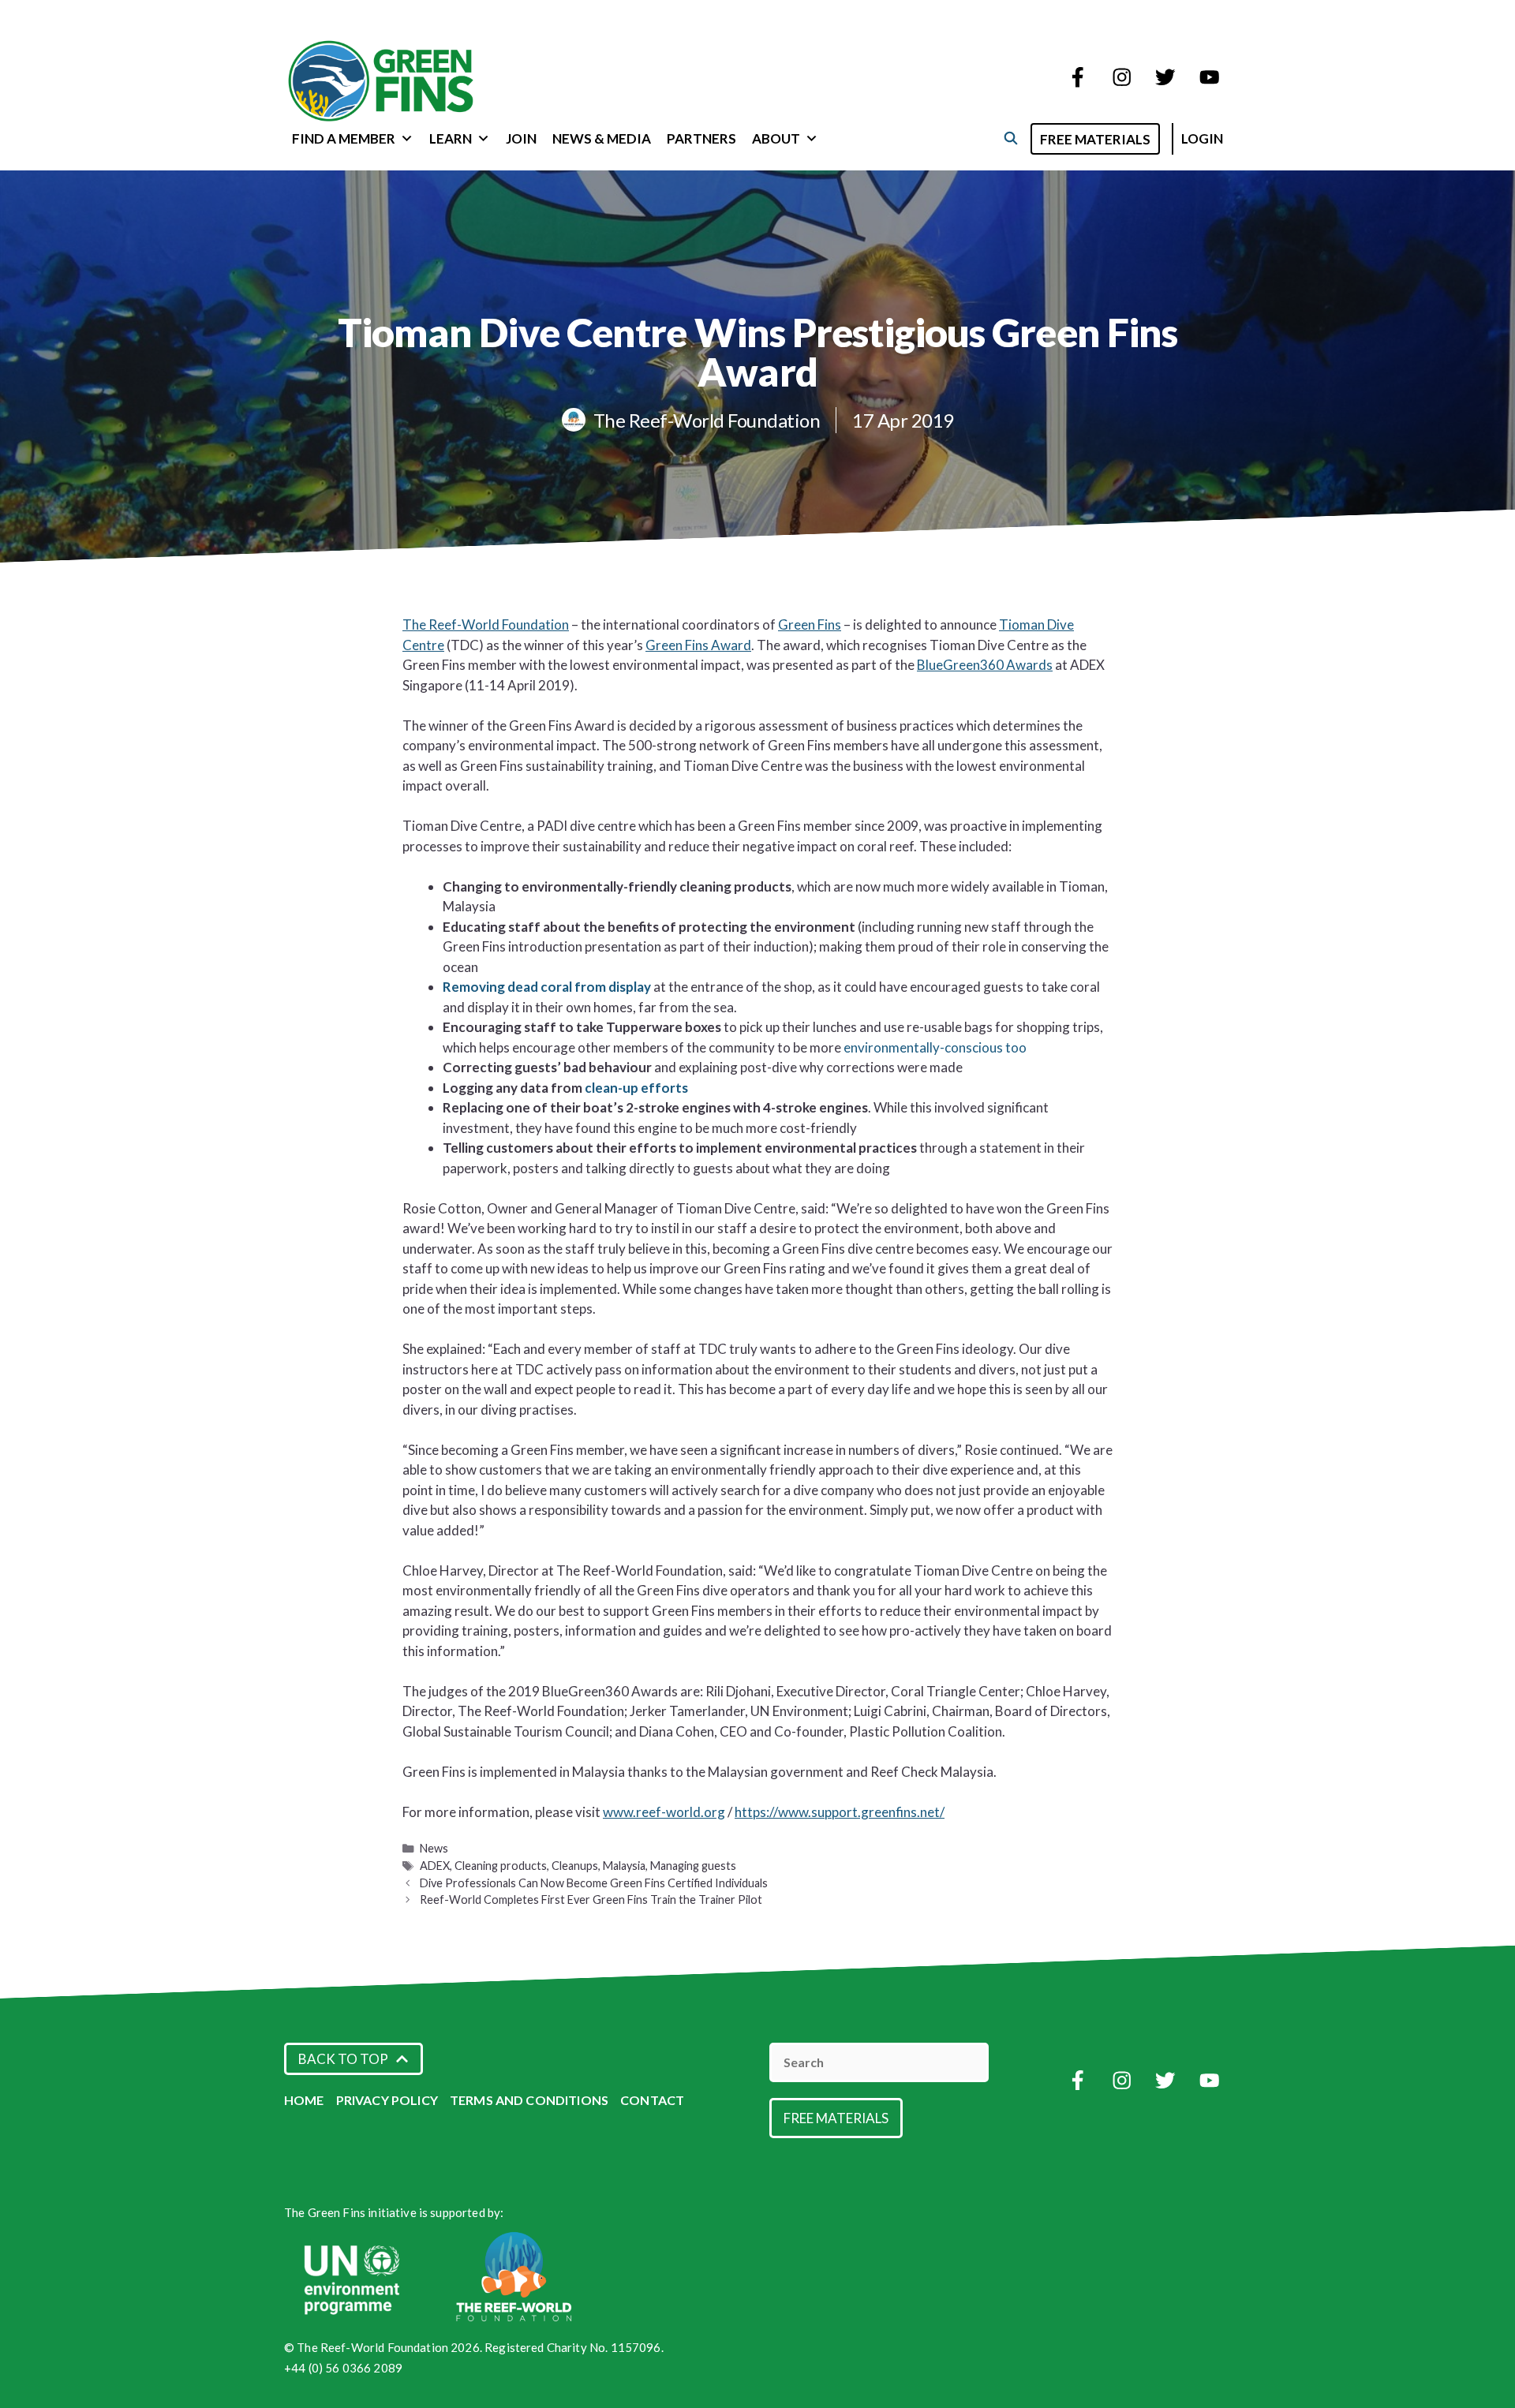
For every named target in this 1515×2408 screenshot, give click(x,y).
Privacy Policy (387, 2100)
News (434, 1848)
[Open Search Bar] (1010, 138)
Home (304, 2100)
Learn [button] (451, 138)
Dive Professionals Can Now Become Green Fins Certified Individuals (594, 1883)
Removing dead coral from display (547, 987)
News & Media (602, 138)
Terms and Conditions (529, 2100)
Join (521, 138)
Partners (701, 138)
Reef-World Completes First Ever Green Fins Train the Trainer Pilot (591, 1899)
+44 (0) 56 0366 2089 (343, 2368)
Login (1202, 138)
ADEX (435, 1866)
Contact (652, 2100)
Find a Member (344, 138)
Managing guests (693, 1866)
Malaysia (624, 1866)
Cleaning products (501, 1866)
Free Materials (1095, 139)
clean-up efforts (636, 1088)
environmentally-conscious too (935, 1047)
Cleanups (575, 1866)
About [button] (776, 138)
